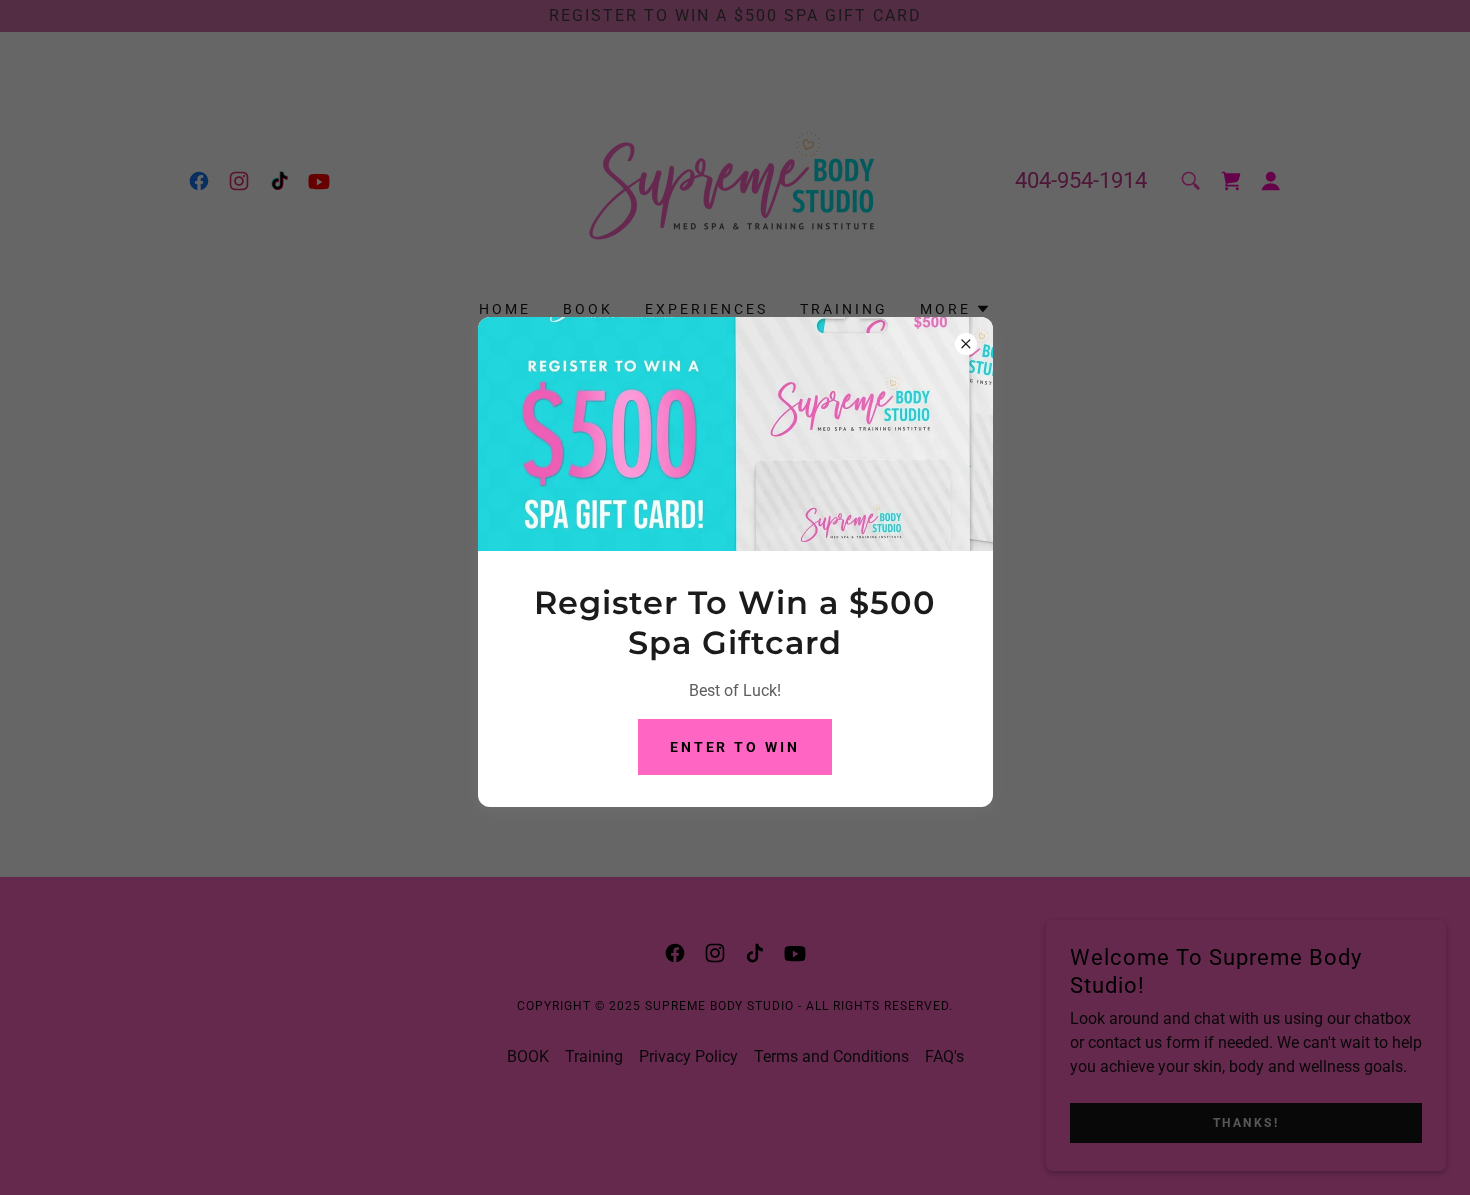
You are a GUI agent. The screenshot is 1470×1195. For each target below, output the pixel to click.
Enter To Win (735, 747)
